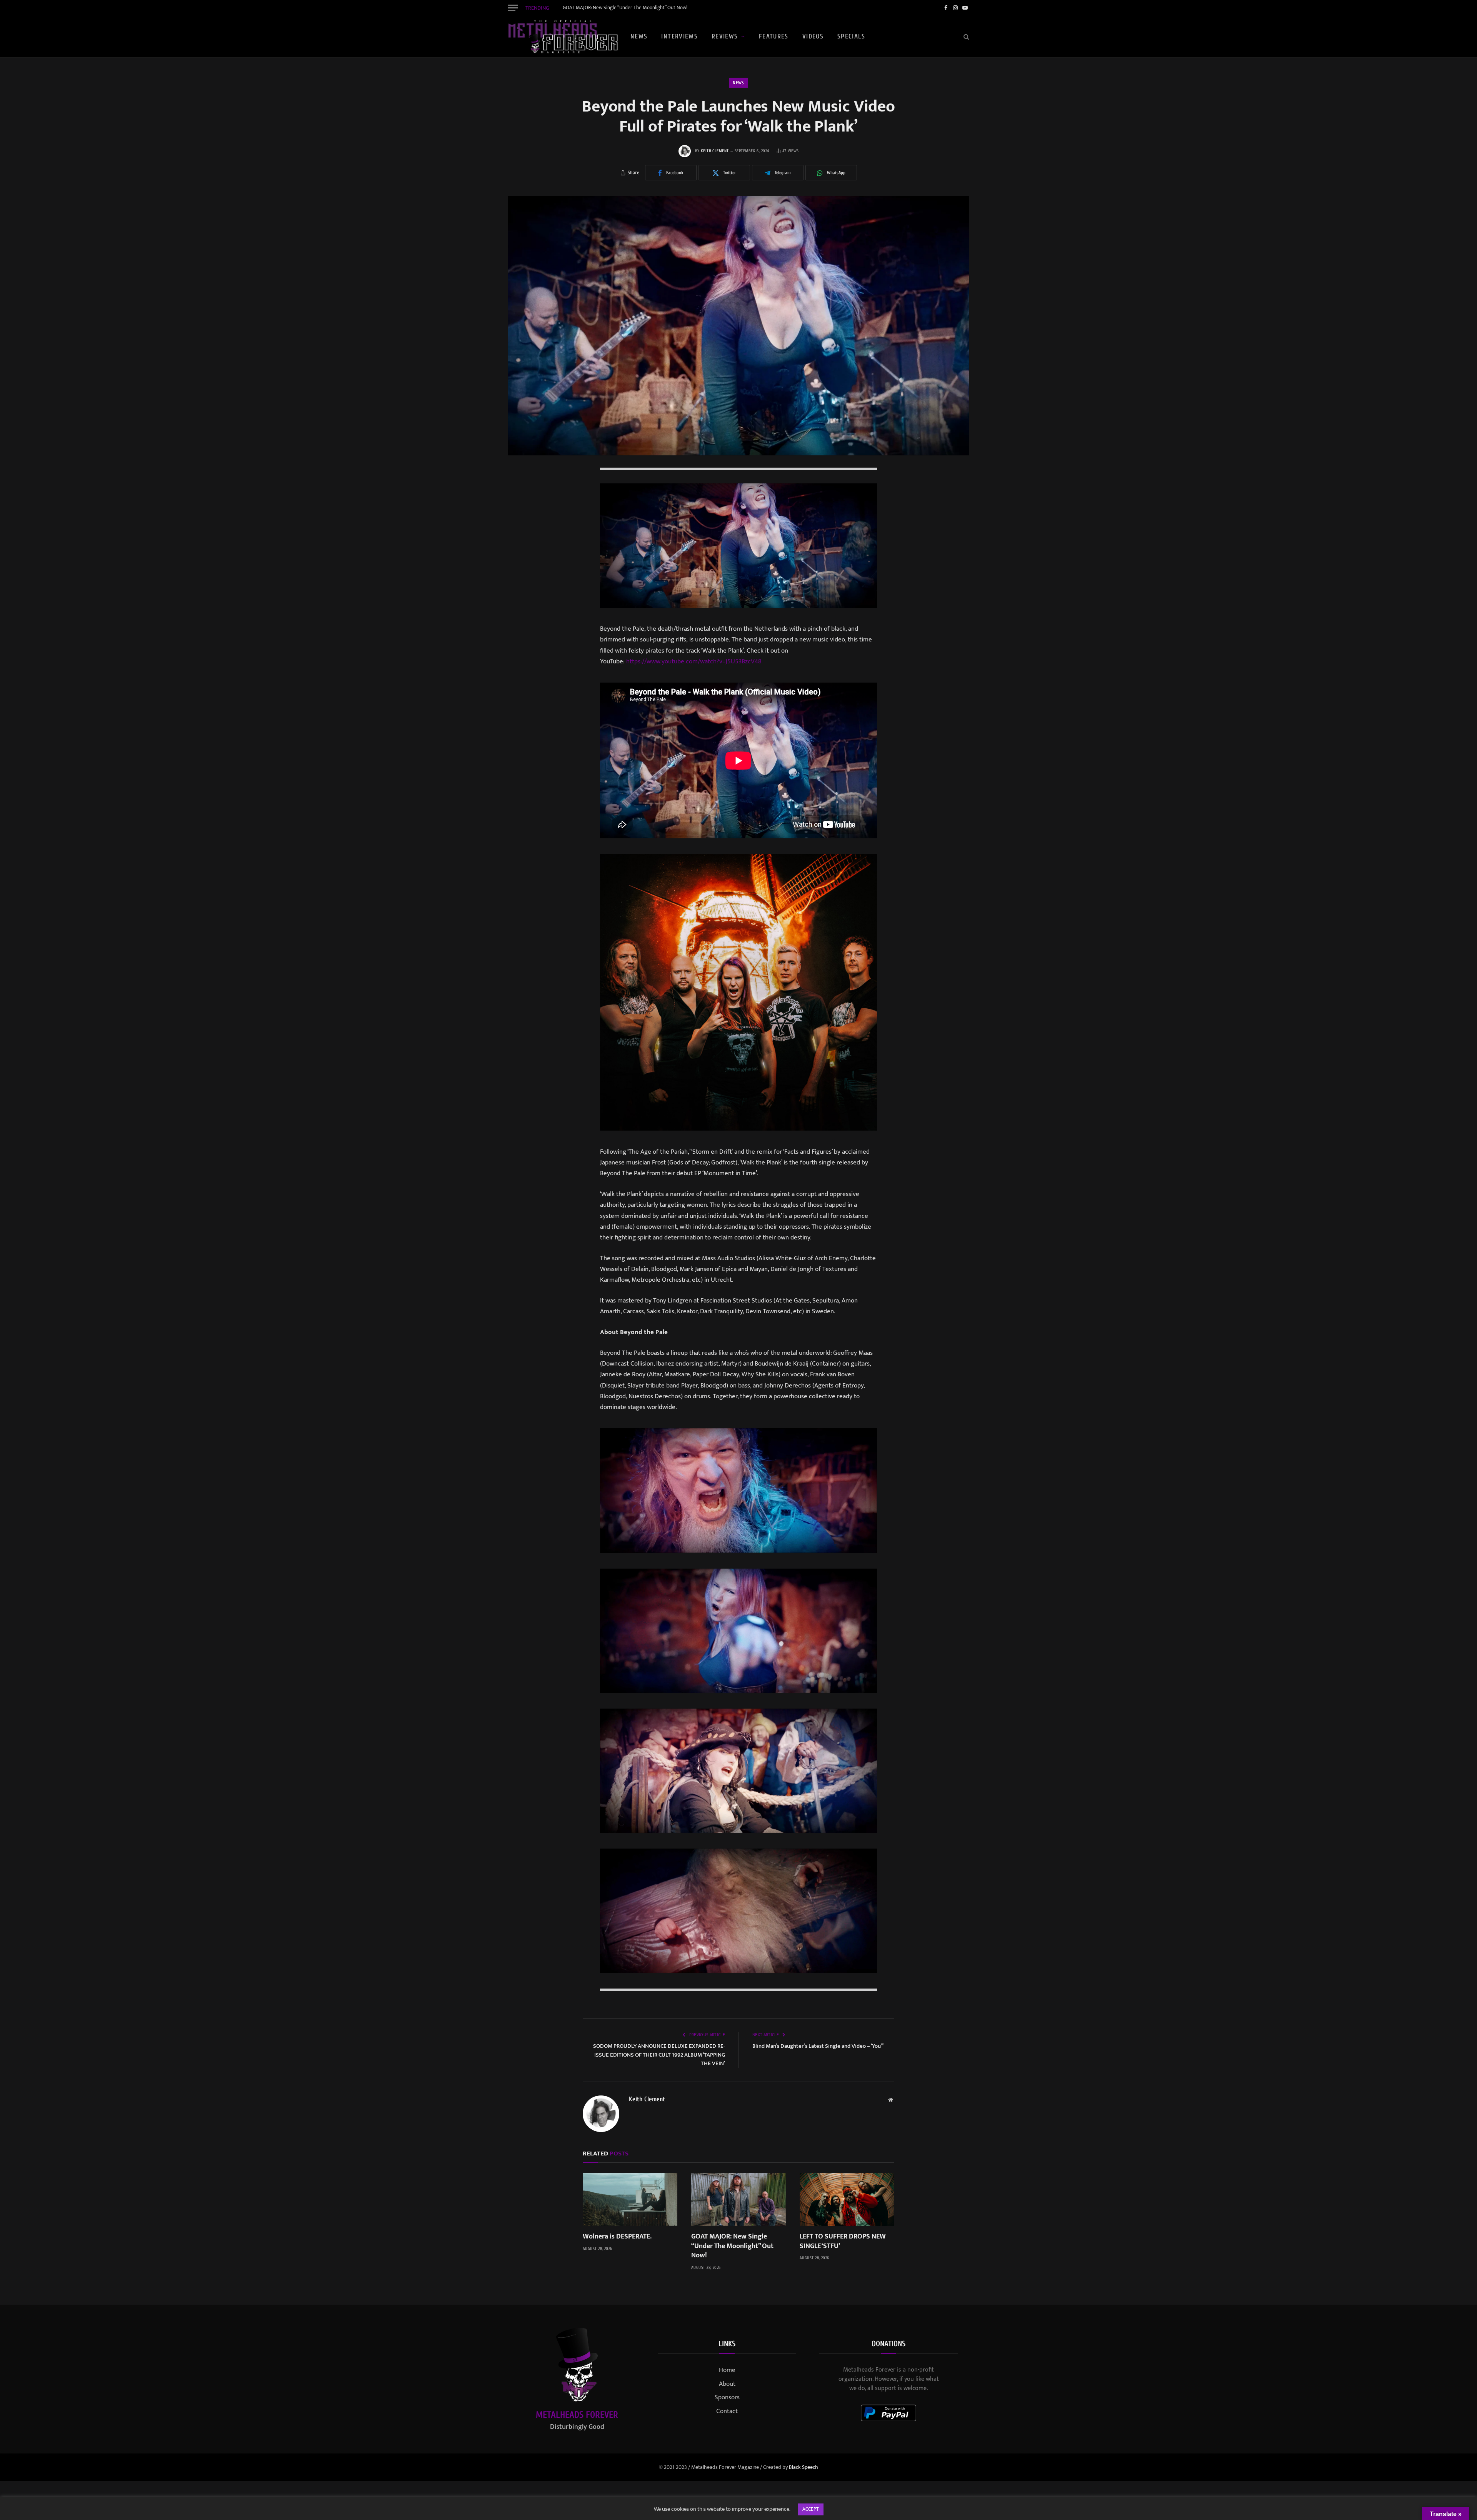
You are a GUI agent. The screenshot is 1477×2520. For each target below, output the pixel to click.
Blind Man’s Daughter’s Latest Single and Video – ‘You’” (818, 2046)
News (639, 36)
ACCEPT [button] (811, 2509)
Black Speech (804, 2467)
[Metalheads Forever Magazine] (563, 37)
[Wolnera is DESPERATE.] (630, 2199)
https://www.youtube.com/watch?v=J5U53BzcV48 (694, 661)
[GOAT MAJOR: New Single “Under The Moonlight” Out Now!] (738, 2199)
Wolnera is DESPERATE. (617, 2237)
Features (774, 36)
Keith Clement (715, 151)
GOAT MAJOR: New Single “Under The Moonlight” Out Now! (625, 8)
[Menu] (513, 8)
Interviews (679, 36)
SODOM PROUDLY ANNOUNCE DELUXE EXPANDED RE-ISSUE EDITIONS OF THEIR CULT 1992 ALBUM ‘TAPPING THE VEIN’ (659, 2055)
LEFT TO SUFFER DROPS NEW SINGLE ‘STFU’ (843, 2241)
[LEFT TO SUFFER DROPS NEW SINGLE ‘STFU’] (847, 2199)
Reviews (725, 36)
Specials (851, 36)
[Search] (966, 37)
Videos (813, 36)
